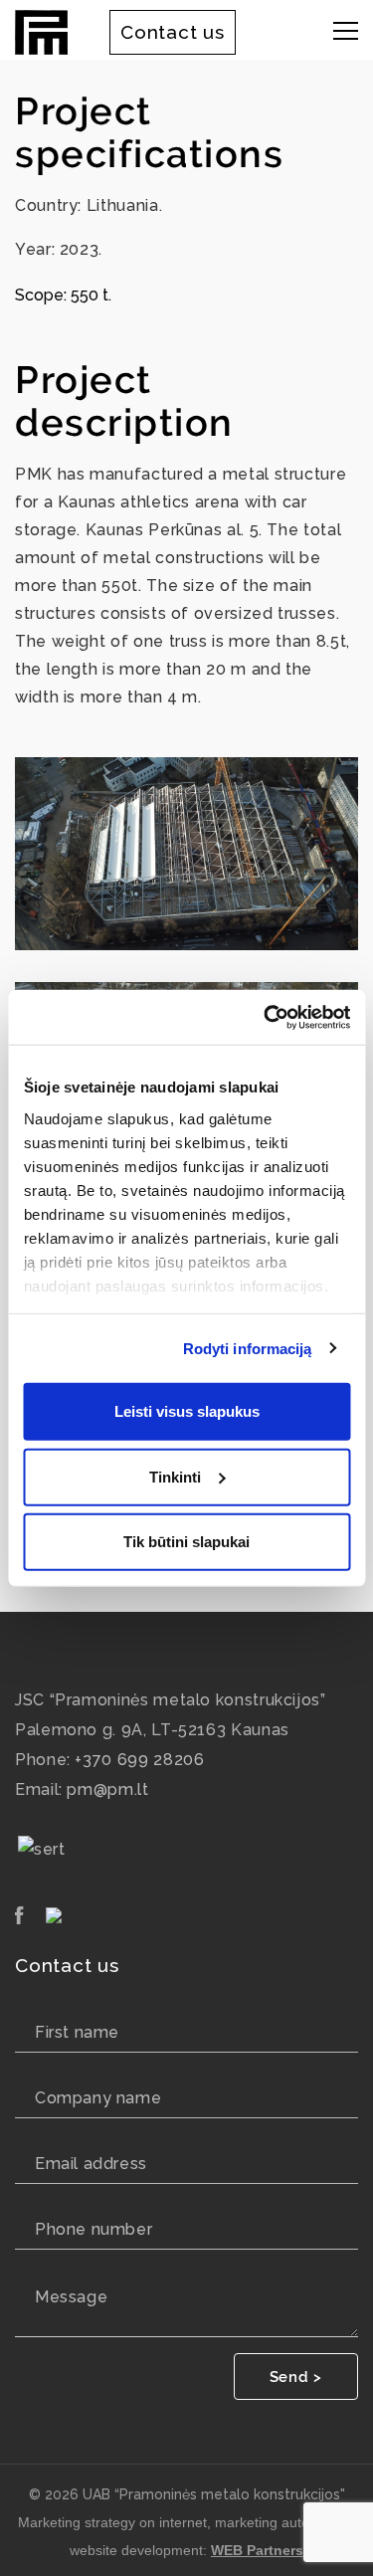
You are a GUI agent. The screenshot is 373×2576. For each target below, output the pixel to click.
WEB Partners (257, 2550)
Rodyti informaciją (248, 1348)
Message (71, 2297)
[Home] (41, 30)
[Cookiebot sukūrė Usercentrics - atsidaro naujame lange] (266, 1017)
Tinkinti (175, 1476)
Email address (91, 2164)
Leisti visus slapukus (187, 1411)
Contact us (173, 32)
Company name (98, 2098)
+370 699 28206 (139, 1760)
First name (77, 2032)
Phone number (93, 2229)
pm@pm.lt (107, 1789)
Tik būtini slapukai (186, 1542)
